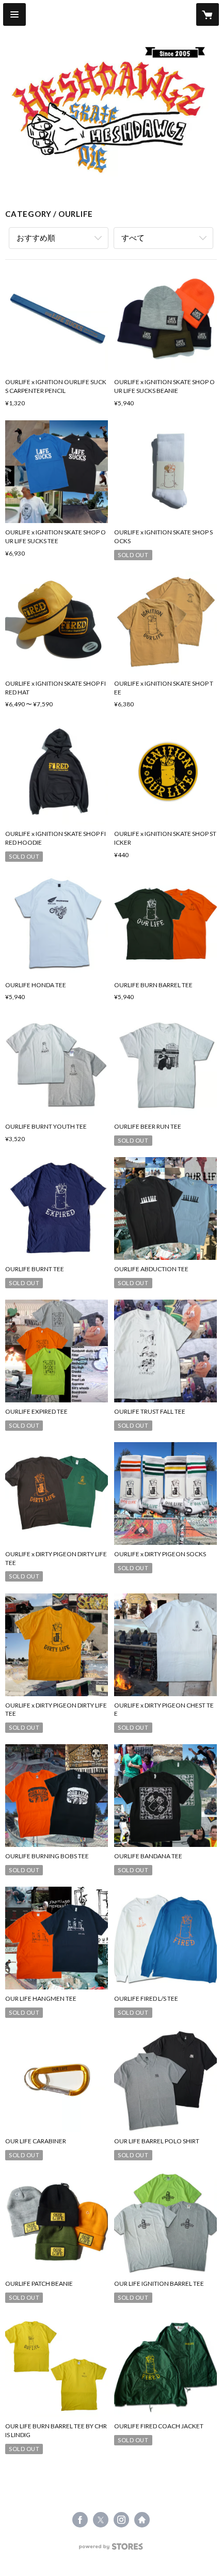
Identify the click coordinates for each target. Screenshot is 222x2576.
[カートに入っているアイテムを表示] (208, 14)
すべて (133, 238)
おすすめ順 (36, 238)
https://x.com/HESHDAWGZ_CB (101, 2520)
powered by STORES (111, 2549)
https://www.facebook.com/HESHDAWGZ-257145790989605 (80, 2520)
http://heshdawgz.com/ (142, 2520)
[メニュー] (14, 14)
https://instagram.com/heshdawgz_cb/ (121, 2520)
